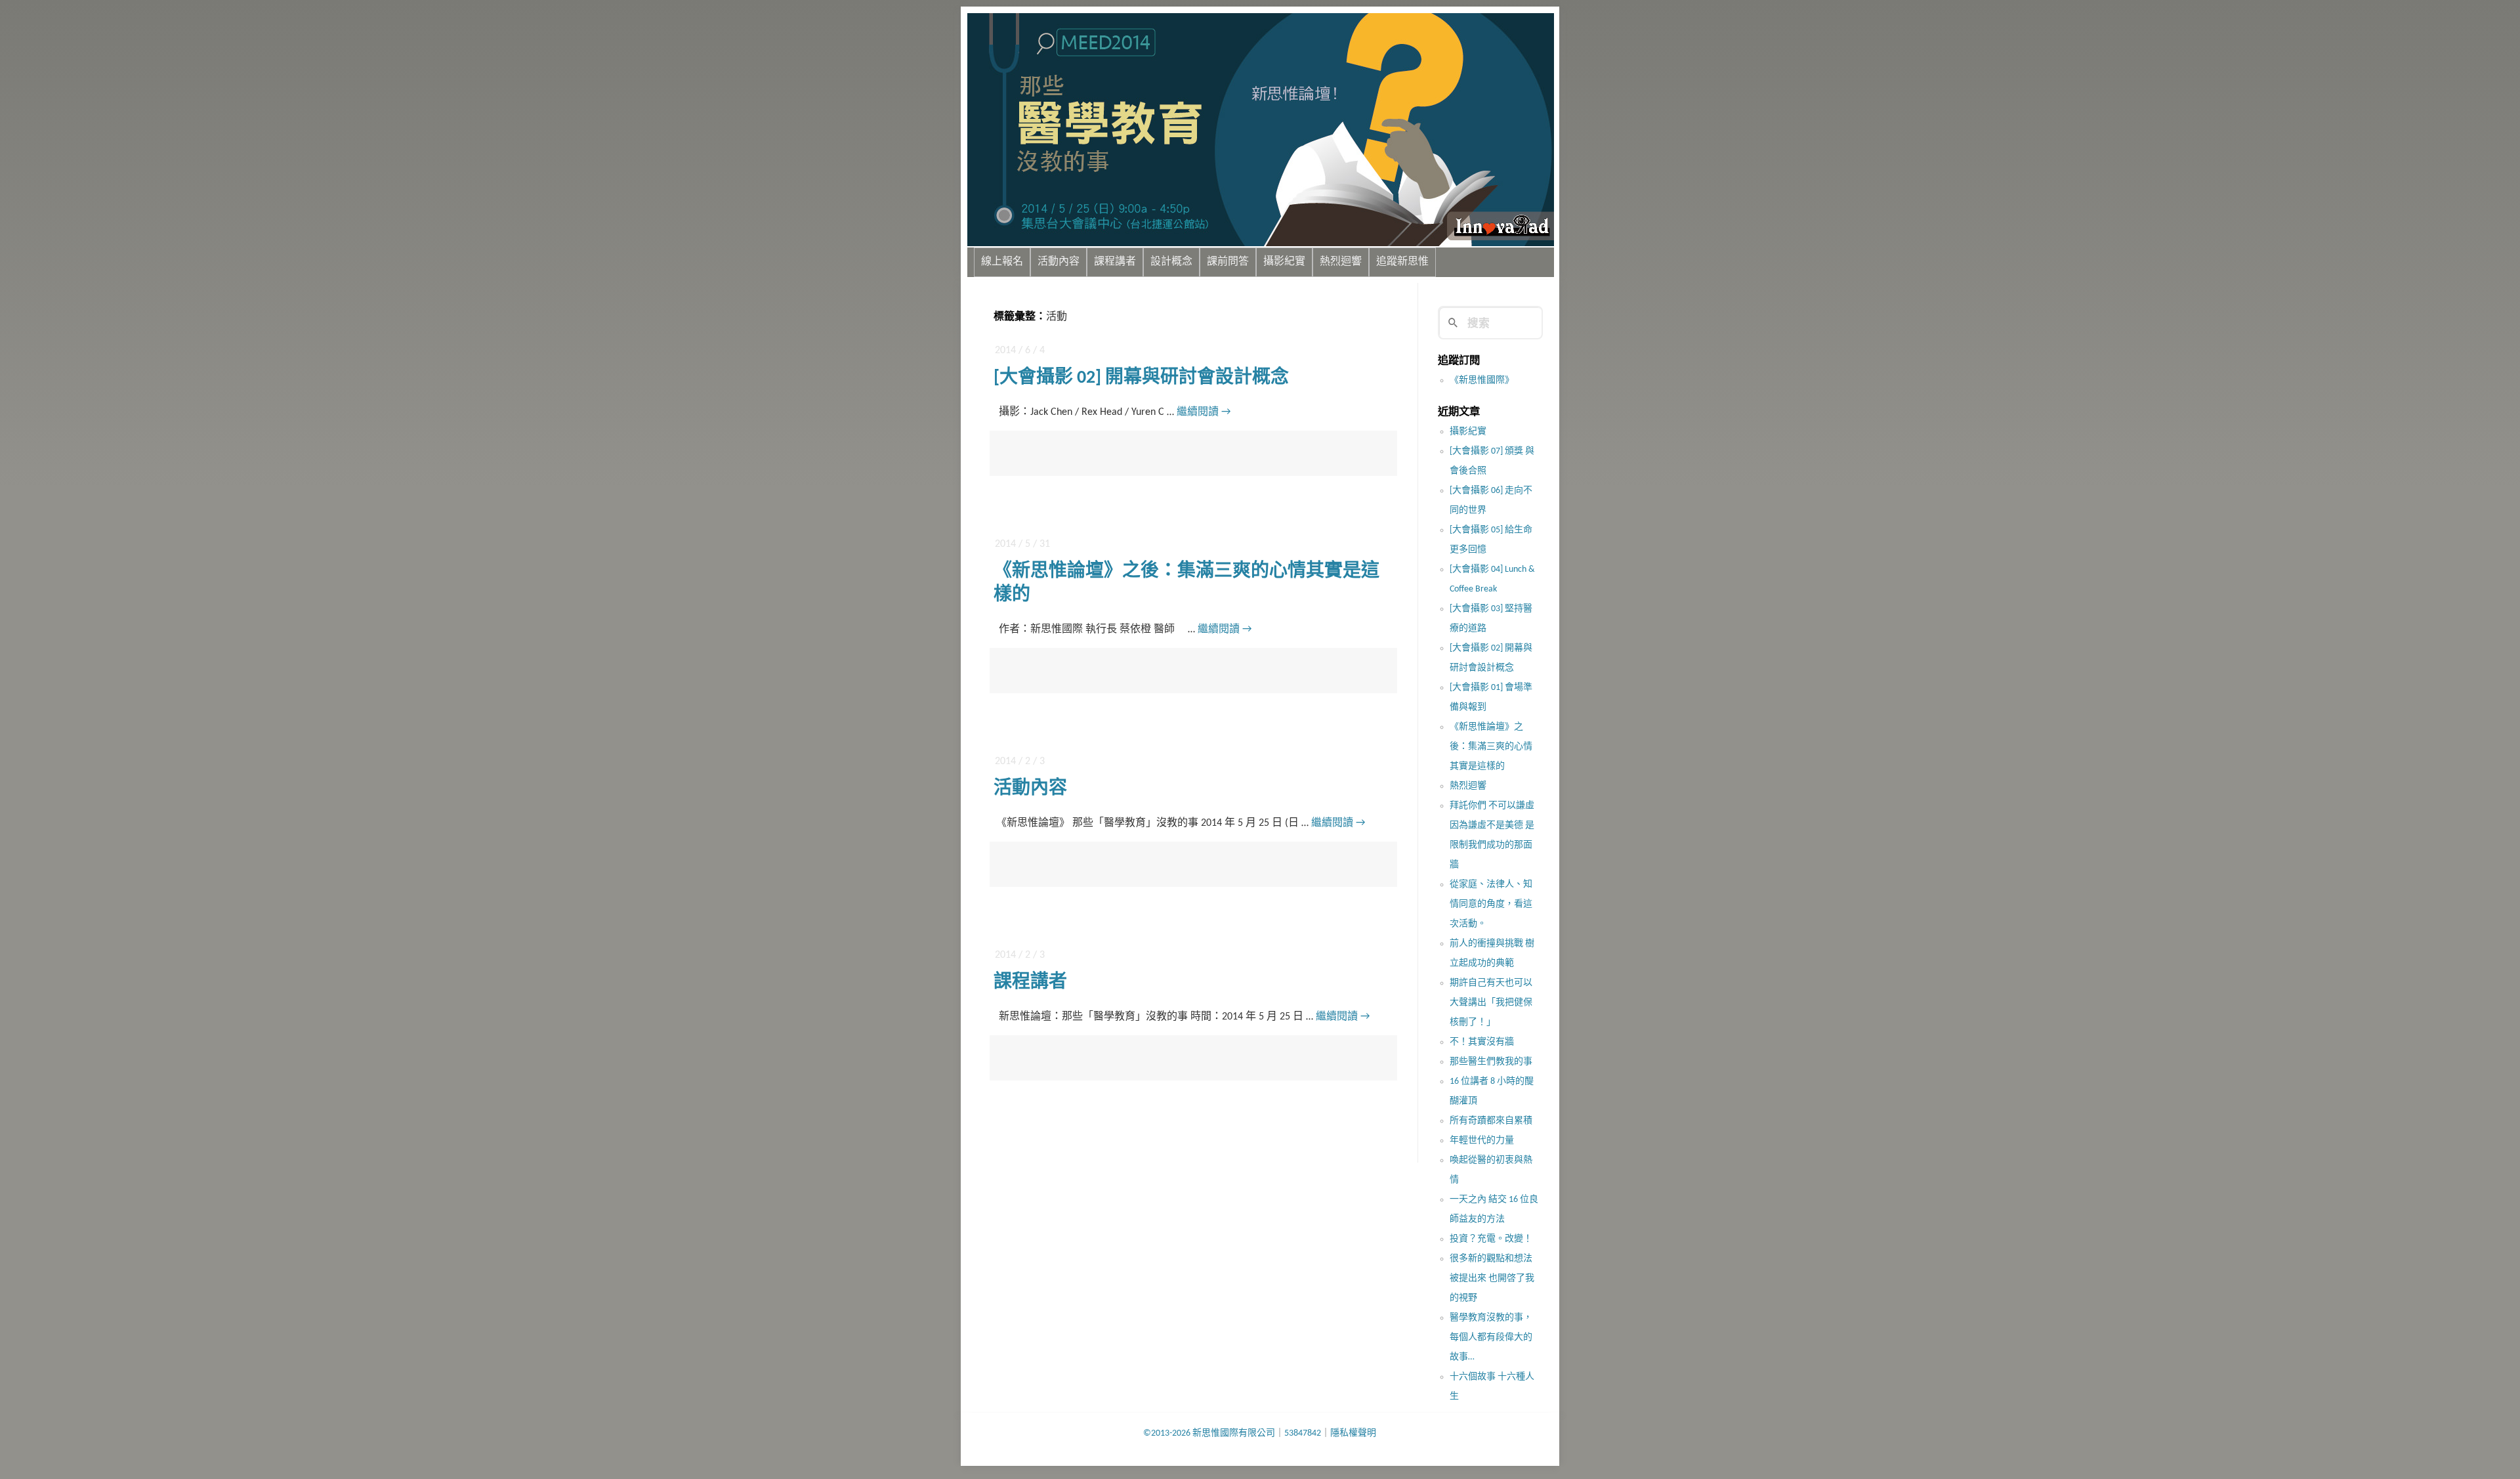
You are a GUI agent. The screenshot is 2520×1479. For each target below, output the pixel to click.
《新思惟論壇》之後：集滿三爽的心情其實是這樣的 (1491, 747)
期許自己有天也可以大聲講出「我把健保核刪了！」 (1491, 1003)
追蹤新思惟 (1402, 262)
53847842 (1303, 1433)
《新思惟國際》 (1482, 380)
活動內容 (1059, 262)
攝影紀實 (1284, 262)
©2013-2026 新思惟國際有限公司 (1209, 1433)
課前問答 (1228, 262)
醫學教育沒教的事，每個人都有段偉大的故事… (1491, 1338)
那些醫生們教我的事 (1491, 1062)
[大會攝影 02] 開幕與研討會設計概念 (1141, 378)
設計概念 (1171, 262)
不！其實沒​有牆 (1482, 1042)
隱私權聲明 (1353, 1433)
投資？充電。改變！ (1491, 1239)
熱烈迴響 (1341, 262)
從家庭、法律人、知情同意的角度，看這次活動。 (1491, 904)
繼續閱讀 (1204, 412)
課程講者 (1115, 262)
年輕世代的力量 (1482, 1141)
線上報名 (1002, 262)
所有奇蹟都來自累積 (1491, 1121)
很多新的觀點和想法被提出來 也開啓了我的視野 (1492, 1278)
